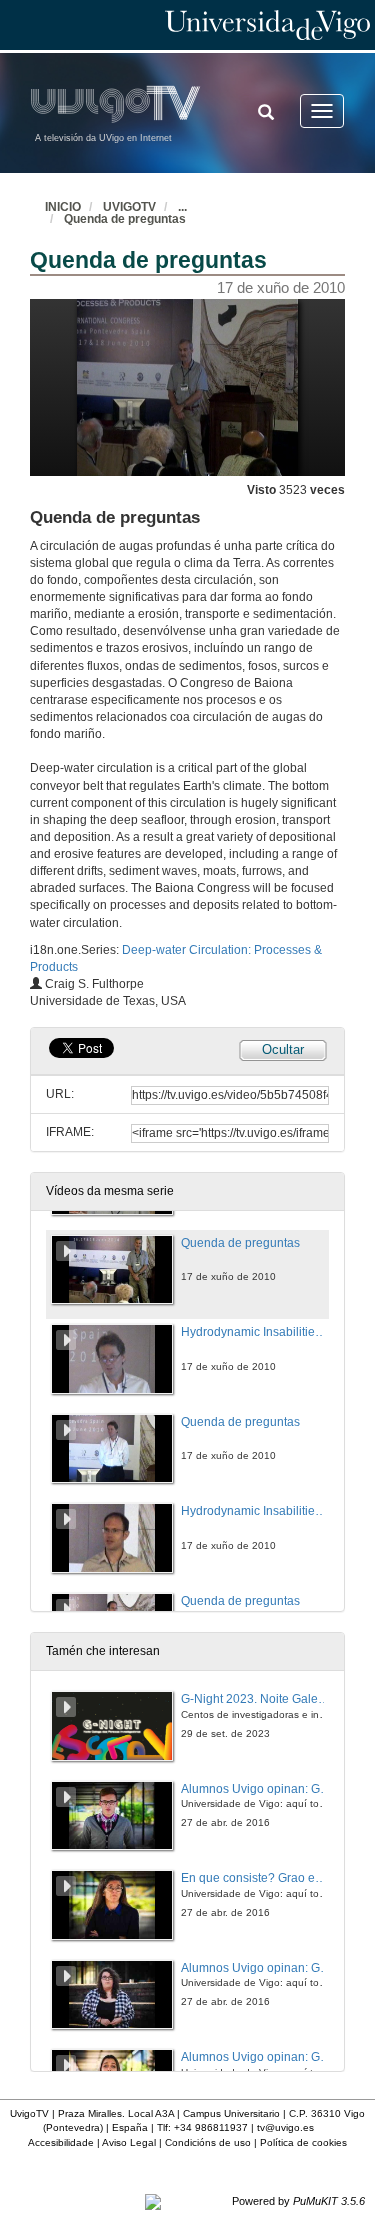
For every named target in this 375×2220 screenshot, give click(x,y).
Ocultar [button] (283, 1049)
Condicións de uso (208, 2142)
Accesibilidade (61, 2142)
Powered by (298, 2201)
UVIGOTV (129, 207)
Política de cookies (303, 2142)
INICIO (63, 207)
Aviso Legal (129, 2142)
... (182, 207)
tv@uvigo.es (285, 2127)
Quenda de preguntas (125, 219)
